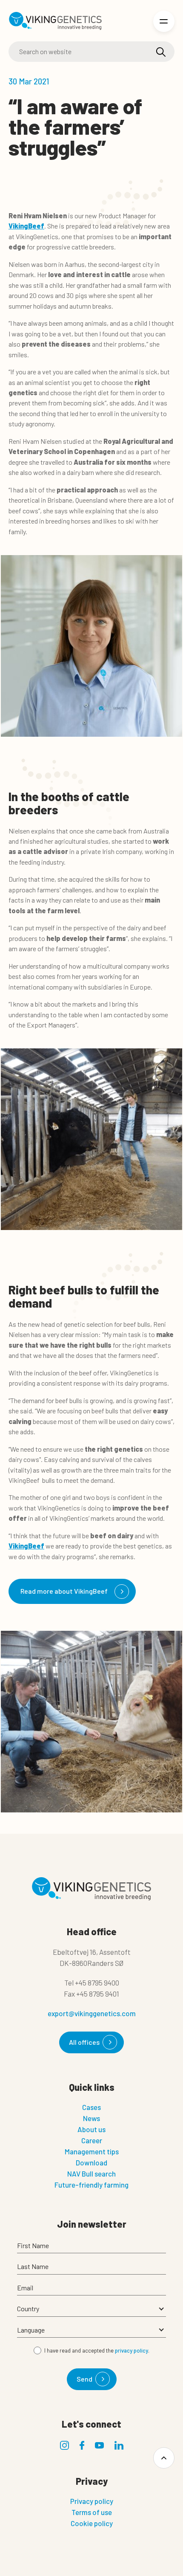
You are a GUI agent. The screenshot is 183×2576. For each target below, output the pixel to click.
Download (91, 2162)
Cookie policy (92, 2523)
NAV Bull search (91, 2174)
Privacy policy (92, 2501)
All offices (84, 2042)
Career (92, 2140)
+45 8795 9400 (97, 1983)
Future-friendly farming (91, 2185)
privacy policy (132, 2350)
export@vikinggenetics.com (92, 2013)
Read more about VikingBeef (64, 1591)
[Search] (161, 52)
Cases (91, 2107)
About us (91, 2129)
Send (84, 2379)
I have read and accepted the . (97, 2350)
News (91, 2118)
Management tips (92, 2151)
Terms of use (92, 2512)
